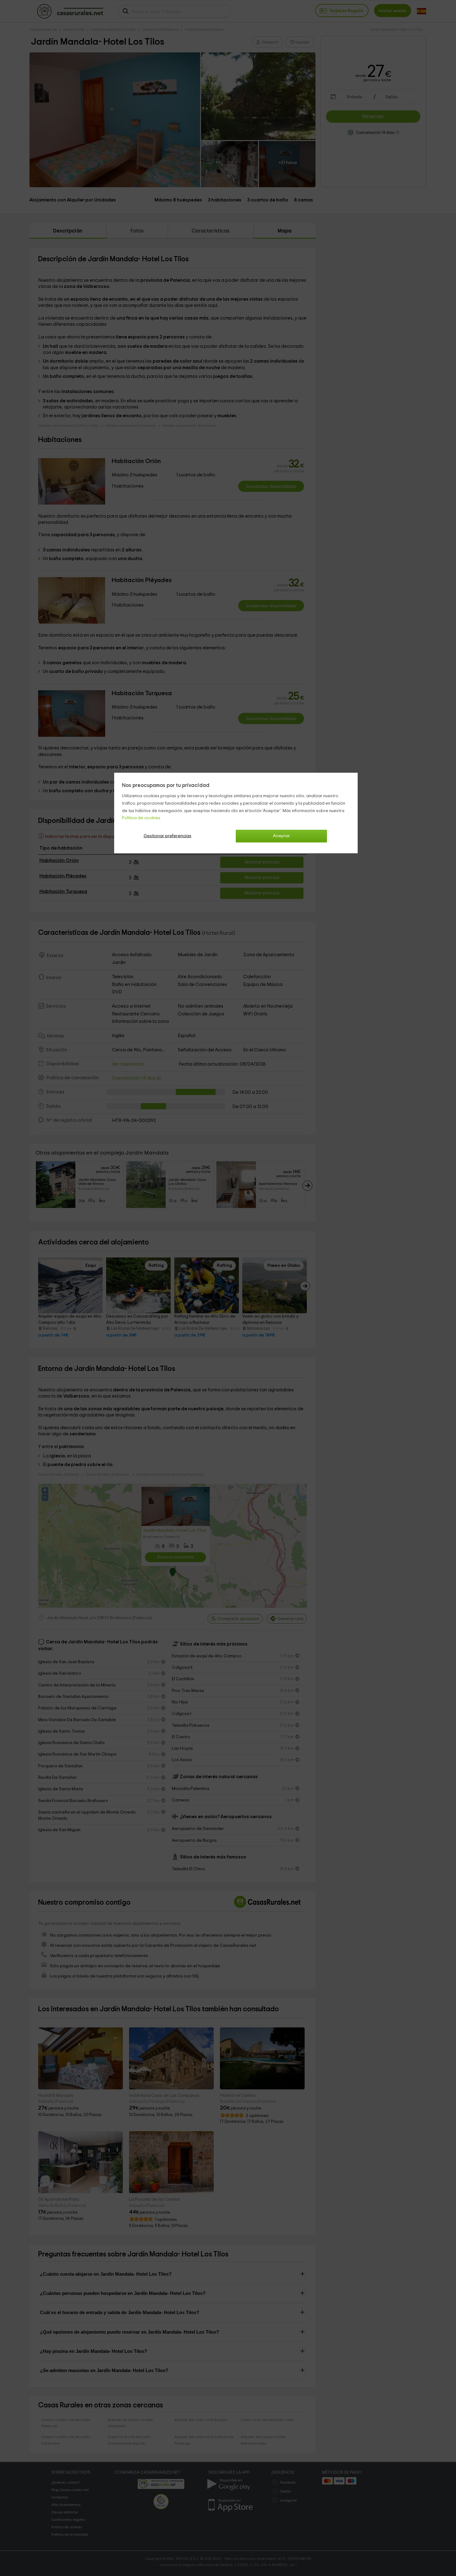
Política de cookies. (142, 818)
